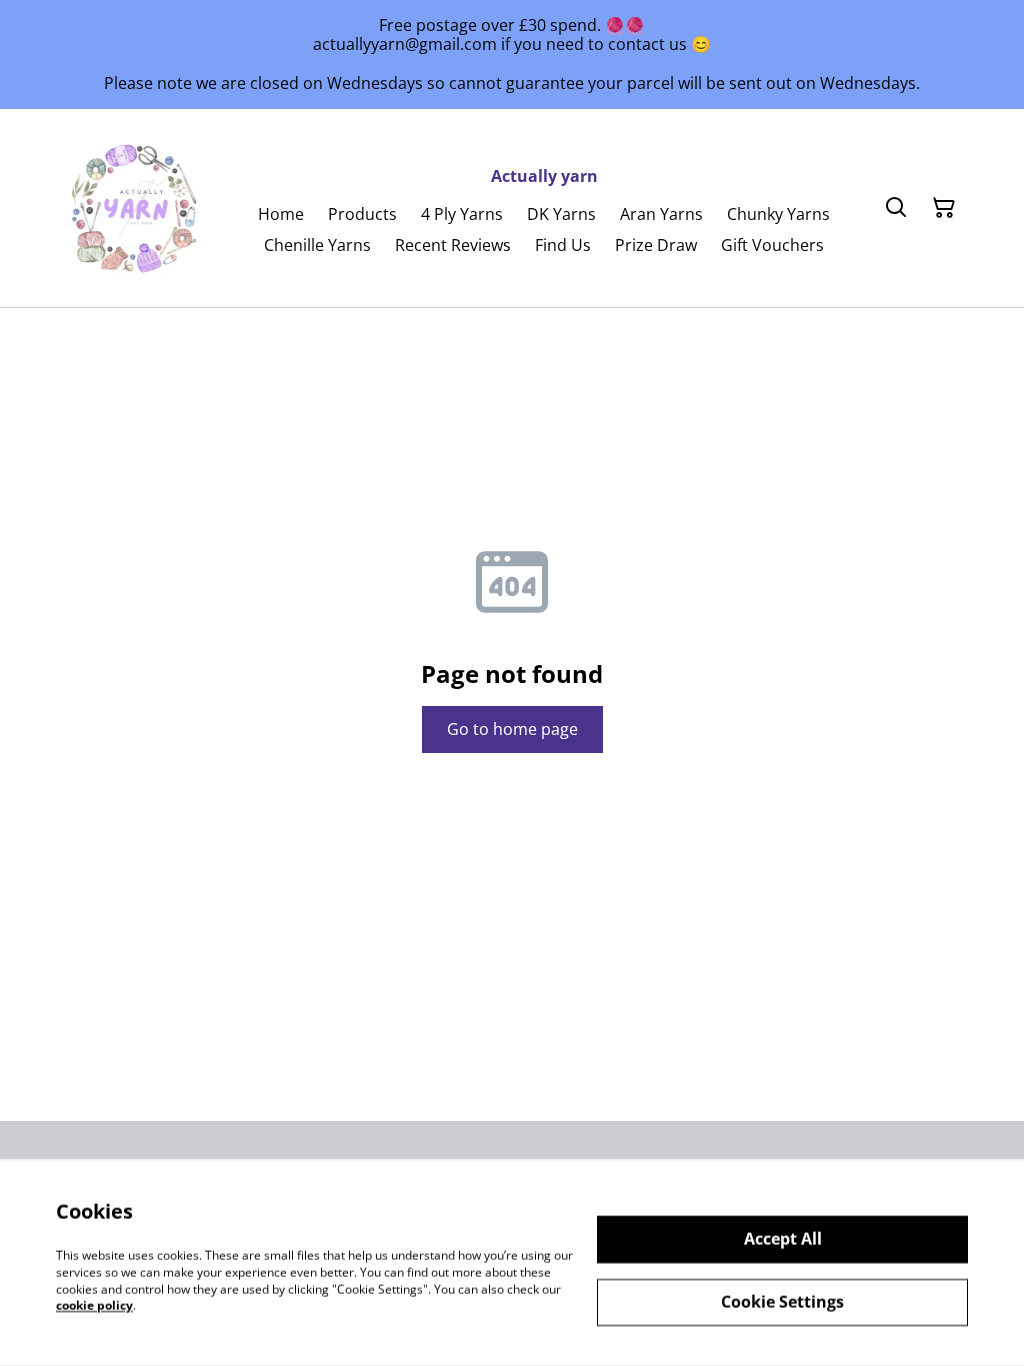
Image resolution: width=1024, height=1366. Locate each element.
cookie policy (94, 1305)
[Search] (896, 208)
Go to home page (512, 729)
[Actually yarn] (136, 208)
